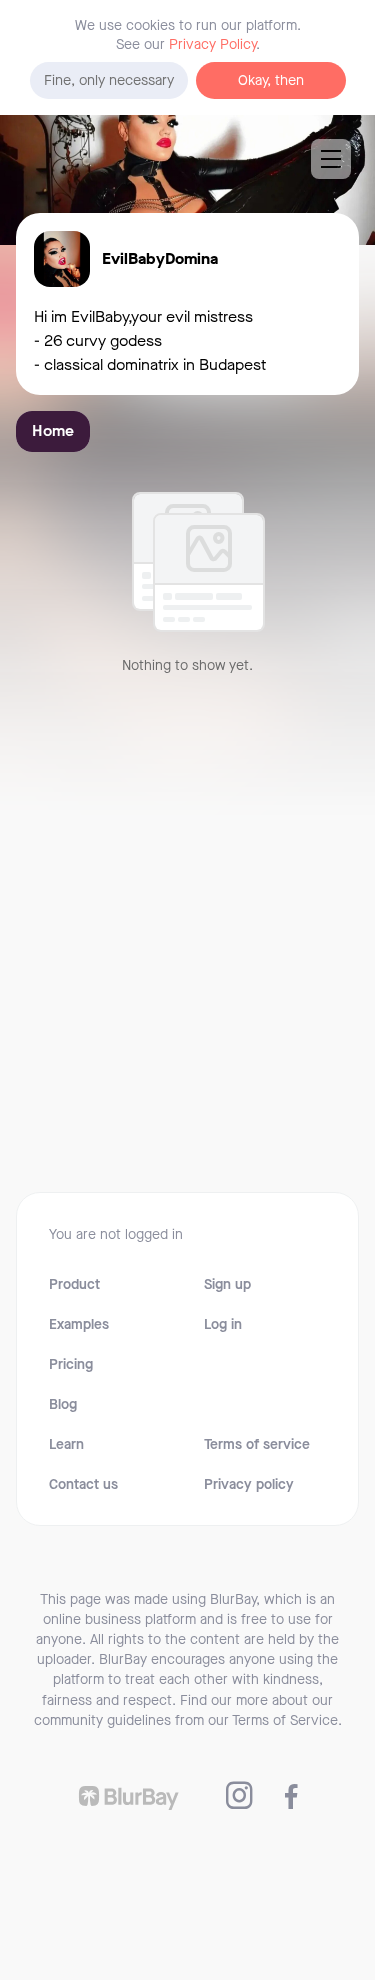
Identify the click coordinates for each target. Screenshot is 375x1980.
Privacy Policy (212, 44)
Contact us (83, 1485)
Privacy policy (249, 1485)
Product (74, 1285)
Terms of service (257, 1445)
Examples (79, 1325)
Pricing (71, 1365)
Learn (66, 1445)
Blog (63, 1405)
